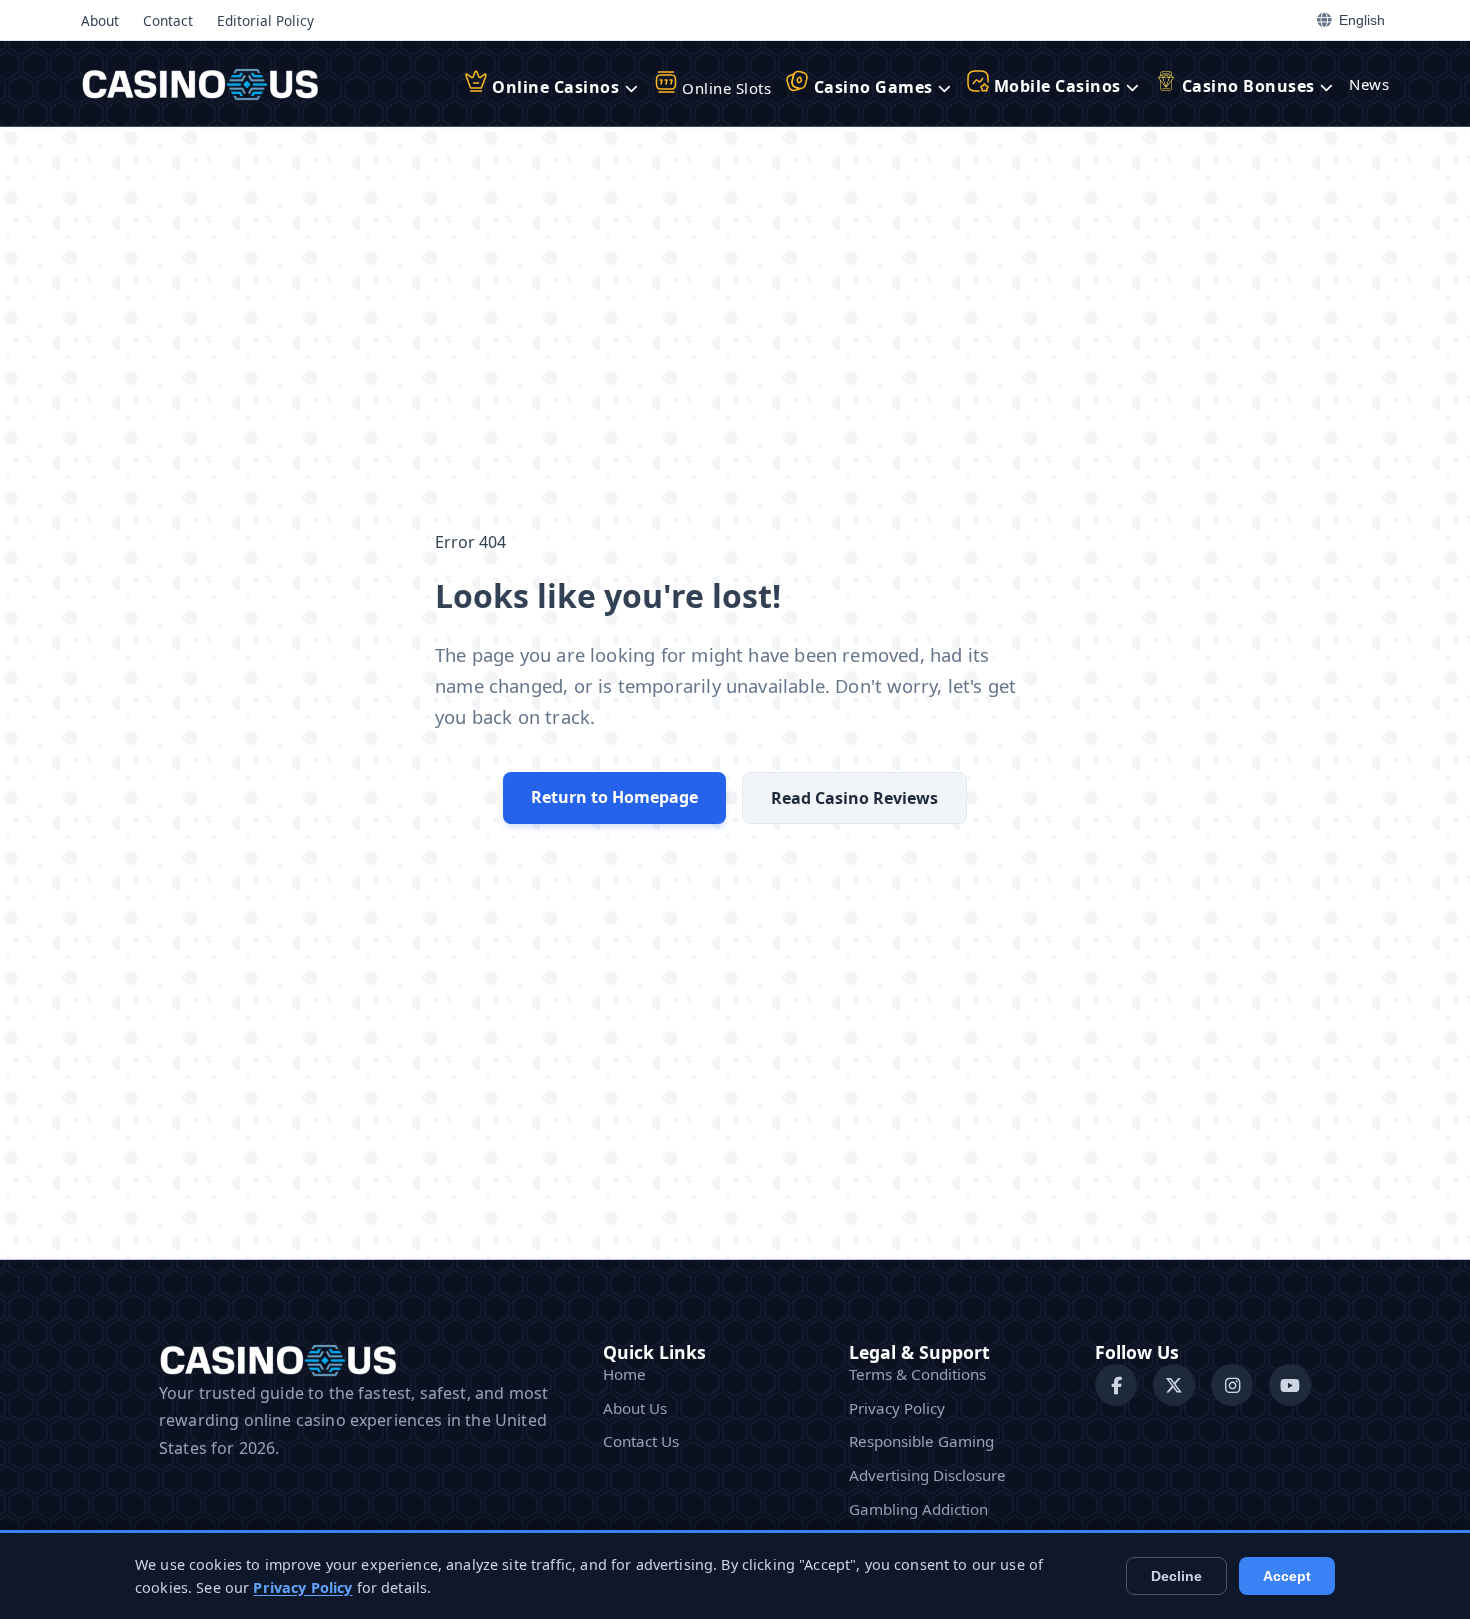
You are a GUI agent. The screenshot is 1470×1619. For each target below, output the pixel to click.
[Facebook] (1116, 1385)
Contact (168, 20)
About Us (635, 1408)
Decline (1176, 1576)
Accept (1287, 1576)
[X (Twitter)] (1174, 1385)
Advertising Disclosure (927, 1475)
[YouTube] (1290, 1385)
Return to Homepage (614, 797)
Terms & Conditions (917, 1374)
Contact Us (641, 1441)
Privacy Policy (897, 1408)
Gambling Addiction (918, 1509)
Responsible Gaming (921, 1441)
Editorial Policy (265, 20)
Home (624, 1374)
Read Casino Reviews (854, 798)
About (100, 20)
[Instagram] (1232, 1385)
